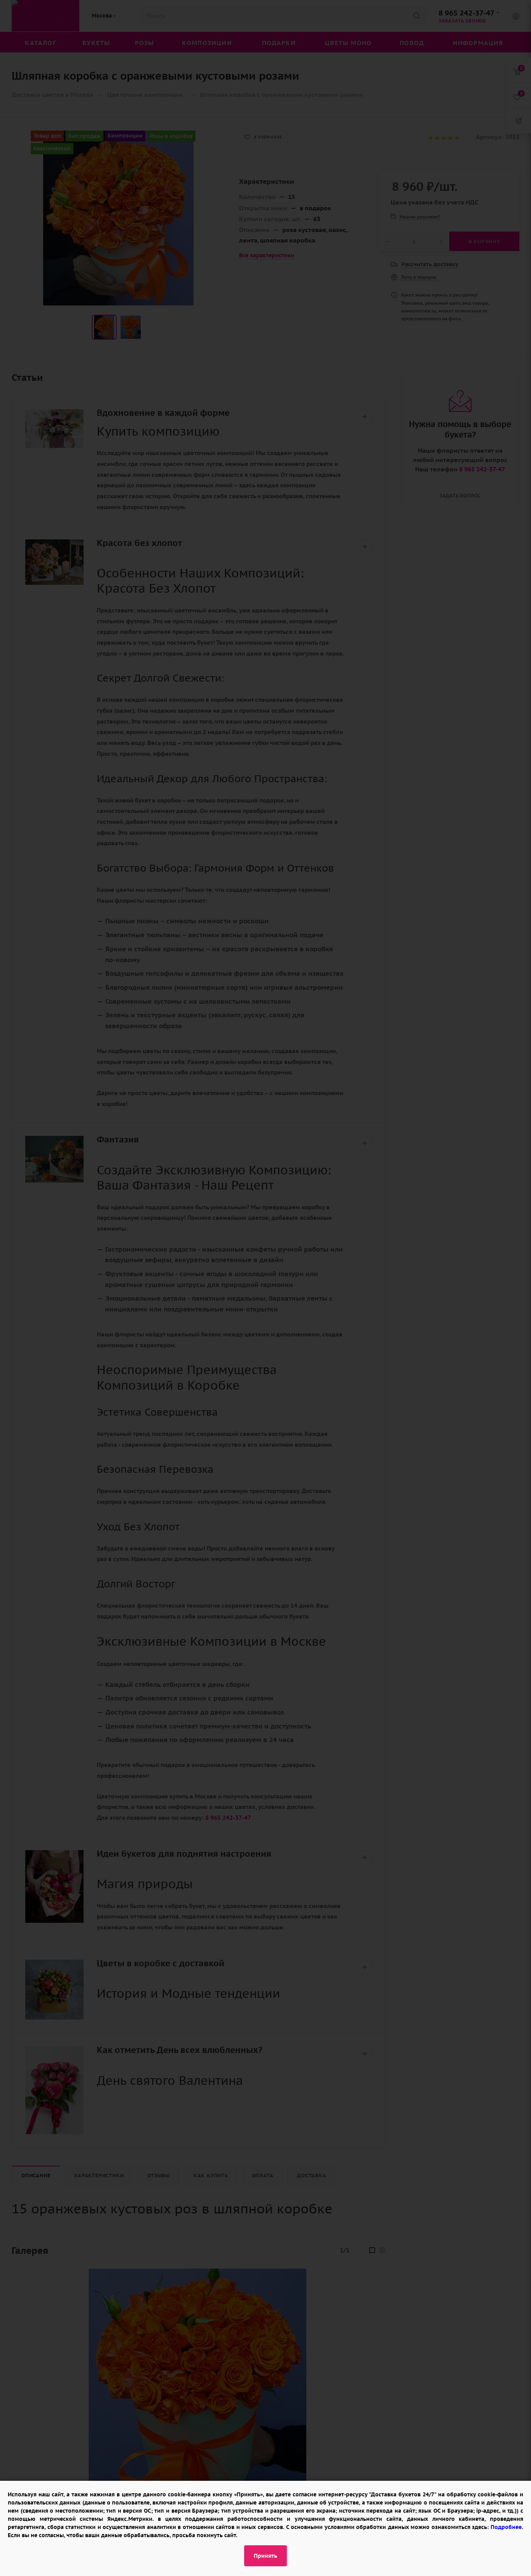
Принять (265, 2556)
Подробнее (506, 2527)
